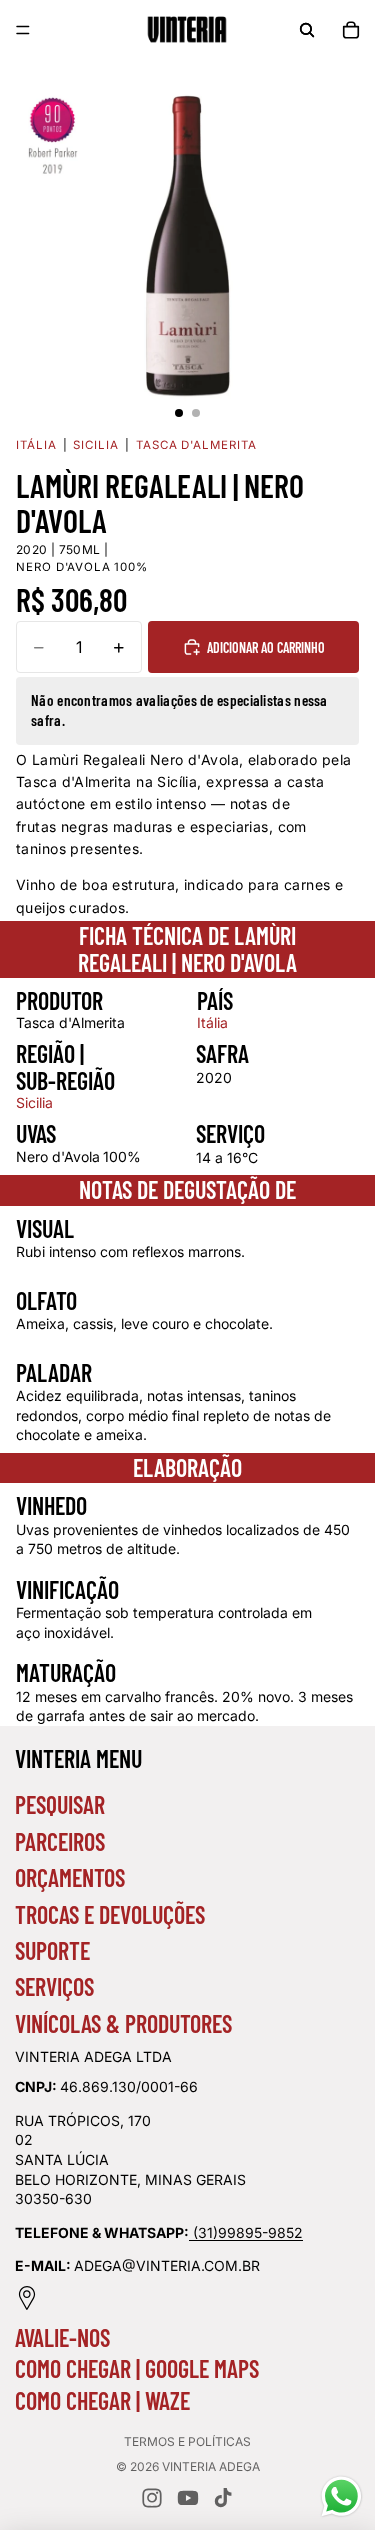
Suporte (52, 1950)
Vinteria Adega (211, 2466)
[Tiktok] (223, 2498)
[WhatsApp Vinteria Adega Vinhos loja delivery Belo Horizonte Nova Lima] (191, 2232)
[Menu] (23, 30)
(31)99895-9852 (248, 2232)
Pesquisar (60, 1804)
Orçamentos (70, 1877)
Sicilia (95, 445)
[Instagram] (152, 2498)
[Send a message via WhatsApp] (341, 2496)
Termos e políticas (187, 2441)
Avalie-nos (62, 2337)
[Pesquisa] (307, 30)
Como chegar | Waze (102, 2400)
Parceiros (60, 1841)
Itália (36, 445)
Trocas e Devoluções (110, 1914)
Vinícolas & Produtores (123, 2023)
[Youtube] (188, 2498)
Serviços (54, 1986)
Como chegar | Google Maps (137, 2368)
